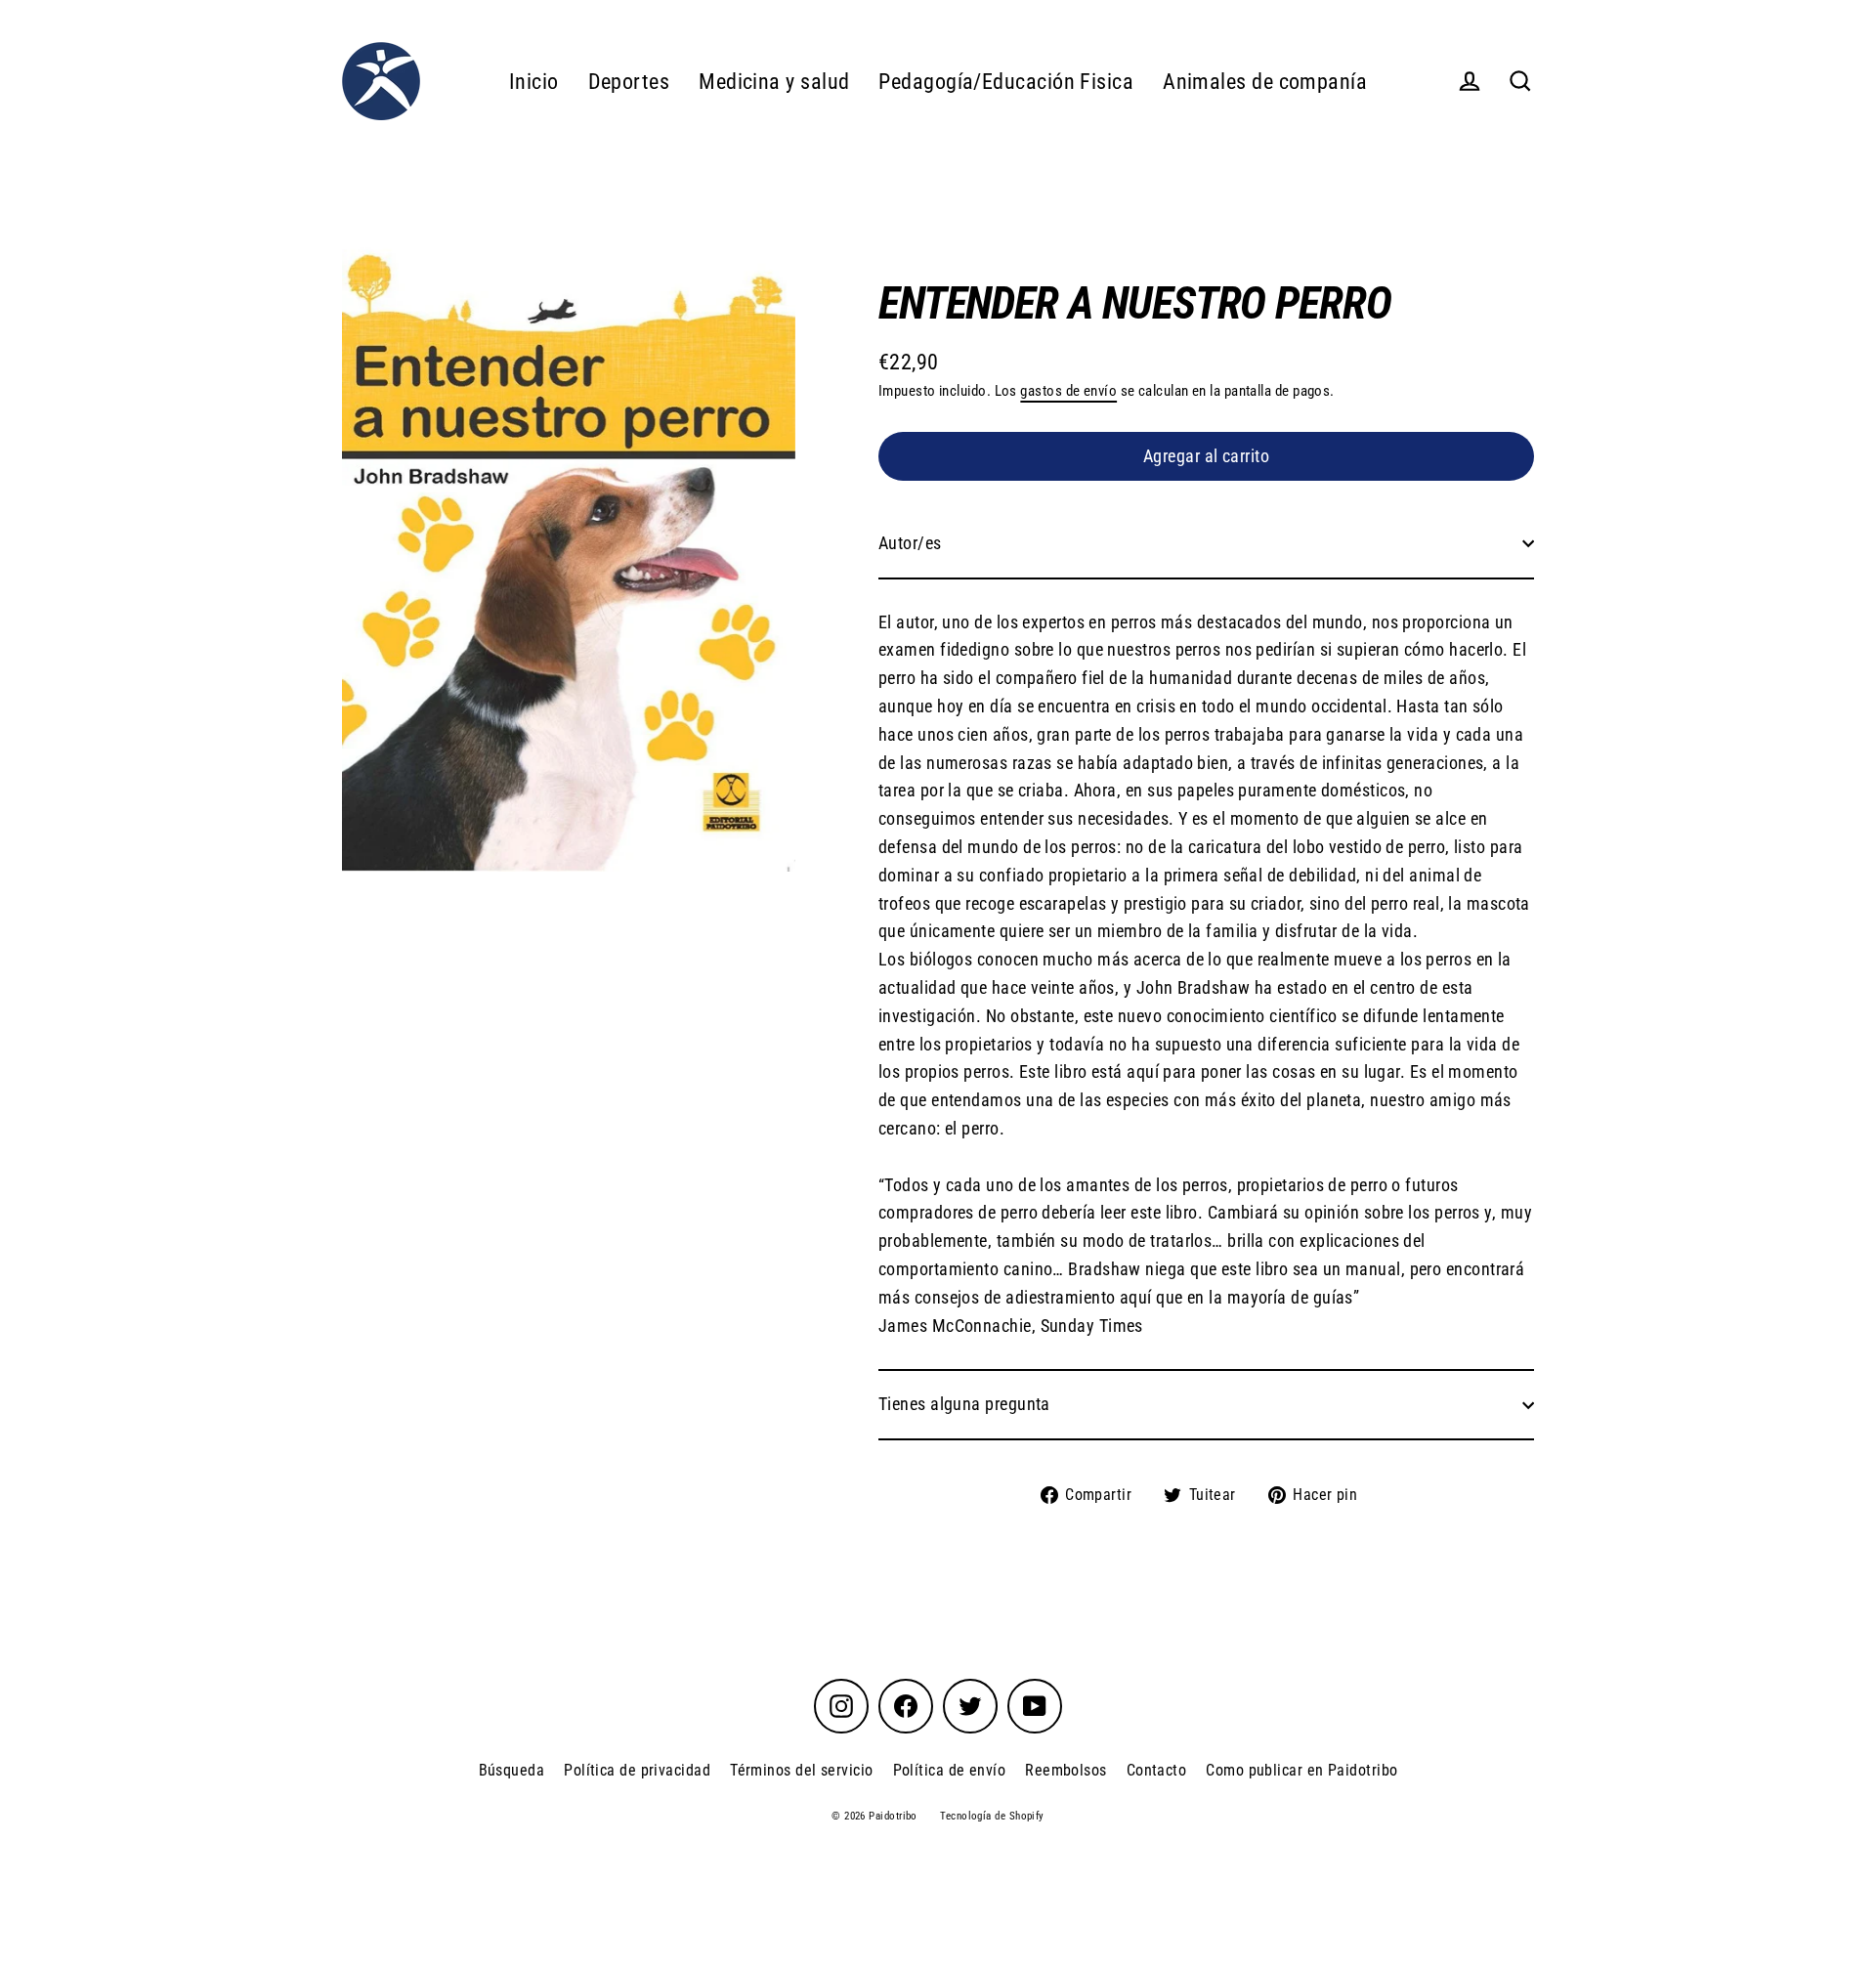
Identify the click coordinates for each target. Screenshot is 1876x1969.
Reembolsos (1066, 1770)
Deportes (629, 82)
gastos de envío (1068, 391)
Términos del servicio (801, 1770)
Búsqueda (512, 1770)
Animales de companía (1265, 82)
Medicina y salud (774, 82)
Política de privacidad (637, 1770)
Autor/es (910, 543)
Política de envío (950, 1770)
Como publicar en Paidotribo (1301, 1770)
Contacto (1157, 1770)
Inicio (534, 82)
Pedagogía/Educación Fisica (1006, 82)
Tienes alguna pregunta (964, 1404)
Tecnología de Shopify (992, 1816)
